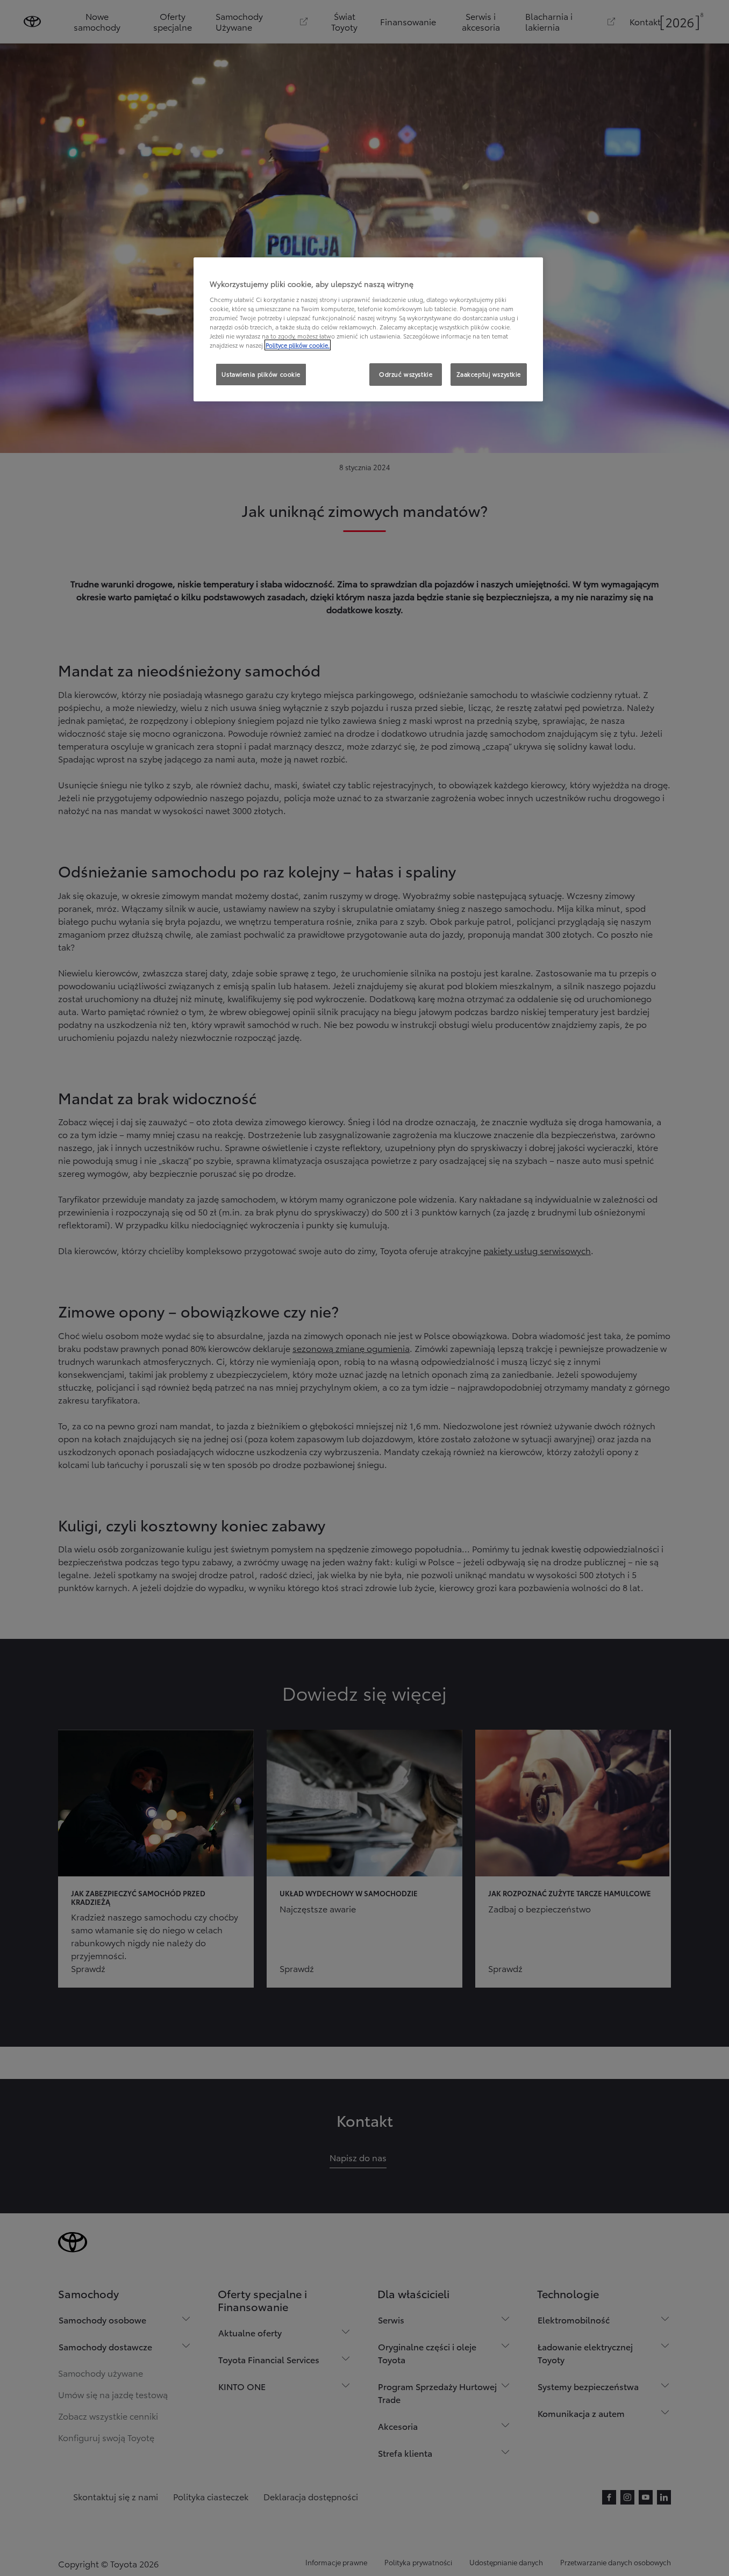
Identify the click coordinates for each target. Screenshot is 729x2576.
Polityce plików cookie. (298, 345)
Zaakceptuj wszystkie (489, 374)
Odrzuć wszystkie (406, 374)
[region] (368, 329)
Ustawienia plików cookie (261, 374)
